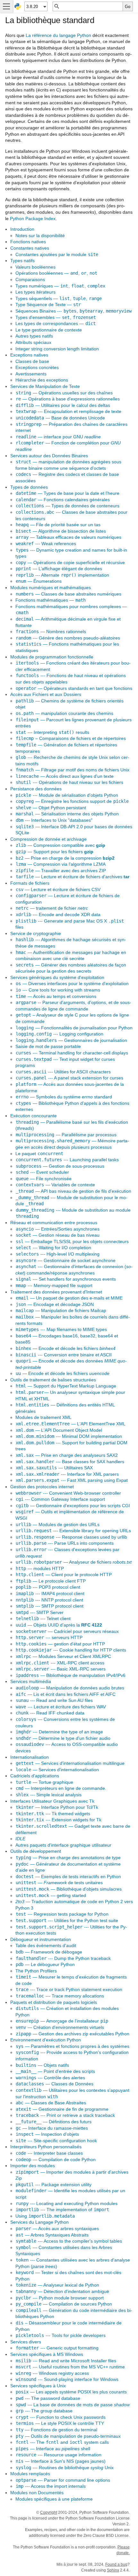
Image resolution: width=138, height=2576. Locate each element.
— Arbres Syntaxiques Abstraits (52, 2235)
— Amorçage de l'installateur (62, 2021)
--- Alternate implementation (62, 575)
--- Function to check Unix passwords (61, 2417)
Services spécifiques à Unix (38, 2386)
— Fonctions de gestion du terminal (56, 2430)
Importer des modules (33, 2166)
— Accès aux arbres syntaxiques (57, 2228)
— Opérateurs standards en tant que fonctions (74, 688)
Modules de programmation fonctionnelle (52, 657)
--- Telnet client (43, 1619)
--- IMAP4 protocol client (50, 1593)
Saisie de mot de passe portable (48, 1046)
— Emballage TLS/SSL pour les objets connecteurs (72, 1241)
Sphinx (113, 2570)
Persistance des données (36, 789)
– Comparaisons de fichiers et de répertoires (71, 738)
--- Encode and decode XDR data (58, 914)
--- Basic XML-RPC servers (61, 1669)
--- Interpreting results (52, 732)
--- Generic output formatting (57, 2348)
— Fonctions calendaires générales (63, 500)
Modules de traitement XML (43, 1417)
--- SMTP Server (40, 1612)
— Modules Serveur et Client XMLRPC (63, 1656)
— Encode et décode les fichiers (66, 1348)
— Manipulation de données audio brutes (70, 1688)
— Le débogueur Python (45, 1964)
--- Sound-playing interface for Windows (67, 2379)
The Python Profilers (36, 1971)
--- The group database (44, 2411)
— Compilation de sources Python (64, 2304)
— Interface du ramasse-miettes (52, 2128)
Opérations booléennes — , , (56, 273)
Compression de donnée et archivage (48, 839)
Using (45, 2216)
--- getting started (51, 1895)
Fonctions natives (28, 242)
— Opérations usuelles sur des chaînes (64, 393)
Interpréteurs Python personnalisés (46, 2147)
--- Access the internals (51, 2486)
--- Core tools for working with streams (58, 990)
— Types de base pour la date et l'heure (68, 493)
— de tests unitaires (59, 1883)
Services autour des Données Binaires (49, 456)
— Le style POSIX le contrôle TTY (60, 2423)
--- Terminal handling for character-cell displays (72, 1053)
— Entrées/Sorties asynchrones (58, 1229)
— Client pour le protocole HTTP (64, 1575)
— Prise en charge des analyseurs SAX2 (67, 1455)
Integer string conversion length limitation (57, 349)
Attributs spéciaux (33, 342)
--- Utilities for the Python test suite (67, 1920)
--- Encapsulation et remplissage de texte (69, 411)
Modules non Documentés (37, 2493)
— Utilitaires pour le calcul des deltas (63, 405)
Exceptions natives (29, 355)
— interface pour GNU (58, 437)
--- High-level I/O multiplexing (58, 1254)
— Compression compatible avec (60, 845)
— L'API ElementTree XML (71, 1424)
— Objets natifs (42, 2065)
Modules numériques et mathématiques (51, 588)
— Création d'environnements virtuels (60, 2027)
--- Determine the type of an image (59, 1732)
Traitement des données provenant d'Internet (56, 1292)
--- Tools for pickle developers (61, 2335)
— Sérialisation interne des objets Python (67, 814)
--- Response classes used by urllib (71, 1537)
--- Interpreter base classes (49, 2153)
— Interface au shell (53, 2449)
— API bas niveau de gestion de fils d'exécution (73, 1191)
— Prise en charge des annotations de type (68, 1858)
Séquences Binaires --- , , (73, 311)
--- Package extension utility (54, 2185)
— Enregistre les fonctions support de (72, 801)
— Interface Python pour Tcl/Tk (57, 1807)
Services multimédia (31, 1681)
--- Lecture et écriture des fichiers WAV (61, 1707)
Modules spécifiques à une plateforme (54, 2499)
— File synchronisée (44, 1179)
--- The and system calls (62, 2442)
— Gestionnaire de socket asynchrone (66, 1260)
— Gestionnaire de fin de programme (62, 2109)
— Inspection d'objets (47, 2134)
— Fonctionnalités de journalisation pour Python (74, 1028)
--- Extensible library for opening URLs (73, 1531)
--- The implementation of (62, 2210)
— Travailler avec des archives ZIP (61, 871)
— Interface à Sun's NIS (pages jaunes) (61, 2461)
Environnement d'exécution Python (46, 2040)
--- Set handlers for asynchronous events (66, 1279)
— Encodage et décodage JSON (55, 1304)
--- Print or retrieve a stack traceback (65, 2115)
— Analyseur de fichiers (74, 1562)
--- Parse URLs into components (65, 1543)
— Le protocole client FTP (51, 1581)
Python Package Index (33, 219)
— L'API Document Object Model (59, 1430)
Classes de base (32, 361)
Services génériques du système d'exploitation (57, 977)
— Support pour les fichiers (55, 852)
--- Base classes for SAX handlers (70, 1462)
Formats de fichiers (30, 883)
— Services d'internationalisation (57, 1770)
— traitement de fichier (52, 908)
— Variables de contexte (55, 1185)
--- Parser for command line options (63, 2480)
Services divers (26, 2342)
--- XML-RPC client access (60, 1663)
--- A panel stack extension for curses (69, 1078)
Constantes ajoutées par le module (57, 254)
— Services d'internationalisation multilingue (70, 1763)
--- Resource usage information (59, 2455)
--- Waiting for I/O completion (53, 1248)
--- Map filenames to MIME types (61, 1329)
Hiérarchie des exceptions (42, 380)
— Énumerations (39, 581)
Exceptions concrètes (37, 367)
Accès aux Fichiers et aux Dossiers (46, 694)
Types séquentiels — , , (59, 298)
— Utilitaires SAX (54, 1468)
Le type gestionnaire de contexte (49, 330)
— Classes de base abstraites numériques (69, 594)
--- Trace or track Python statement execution (69, 1989)
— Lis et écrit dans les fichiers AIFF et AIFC (66, 1694)
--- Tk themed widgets (53, 1814)
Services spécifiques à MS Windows (47, 2354)
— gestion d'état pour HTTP (60, 1644)
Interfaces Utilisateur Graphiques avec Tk (52, 1801)
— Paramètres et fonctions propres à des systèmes (73, 2046)
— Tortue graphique (44, 1782)
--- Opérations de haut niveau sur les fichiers (69, 782)
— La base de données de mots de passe (73, 2405)
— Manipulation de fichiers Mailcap (61, 1310)
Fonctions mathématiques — (51, 600)
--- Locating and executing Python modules (67, 2203)
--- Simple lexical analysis (49, 1795)
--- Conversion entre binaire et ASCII (64, 1355)
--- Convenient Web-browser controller (68, 1493)
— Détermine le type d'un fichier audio (63, 1738)
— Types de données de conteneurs (68, 506)
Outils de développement (36, 1851)
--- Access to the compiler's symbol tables (69, 2241)
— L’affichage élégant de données (59, 569)
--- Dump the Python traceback (63, 1958)
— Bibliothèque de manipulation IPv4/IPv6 (71, 1675)
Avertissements (31, 374)
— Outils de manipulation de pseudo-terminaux (68, 2436)
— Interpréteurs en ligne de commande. (61, 1788)
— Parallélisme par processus (66, 1135)
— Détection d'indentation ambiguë (62, 2291)
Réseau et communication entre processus (54, 1223)
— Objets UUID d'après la (59, 1625)
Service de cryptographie (36, 933)
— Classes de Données (55, 2084)
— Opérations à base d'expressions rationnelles (68, 399)
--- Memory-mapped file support (54, 1285)
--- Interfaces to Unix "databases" (54, 820)
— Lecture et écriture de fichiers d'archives (73, 877)
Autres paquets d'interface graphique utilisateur (63, 1845)
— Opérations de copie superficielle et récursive (70, 562)
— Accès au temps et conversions (56, 996)
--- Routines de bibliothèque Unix (65, 2468)
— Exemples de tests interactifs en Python (68, 1876)
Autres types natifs (34, 336)
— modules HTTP (40, 1568)
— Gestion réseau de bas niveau (58, 1235)
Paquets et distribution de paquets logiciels (54, 2002)
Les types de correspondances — (56, 323)
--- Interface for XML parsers (67, 1474)
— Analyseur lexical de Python (57, 2285)
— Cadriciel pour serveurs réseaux (67, 1631)
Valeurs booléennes (35, 267)
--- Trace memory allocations (60, 1996)
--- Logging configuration (60, 1034)
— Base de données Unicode (60, 418)
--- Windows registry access (52, 2373)
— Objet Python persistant (51, 808)
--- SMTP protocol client (50, 1606)
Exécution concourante (34, 1116)
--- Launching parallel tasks (67, 1160)
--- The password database (48, 2398)
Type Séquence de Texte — (48, 305)
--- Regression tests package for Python (62, 1914)
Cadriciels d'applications (35, 1776)
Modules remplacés (30, 2474)
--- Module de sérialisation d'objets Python (67, 795)
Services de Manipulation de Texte (45, 386)
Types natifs (22, 261)
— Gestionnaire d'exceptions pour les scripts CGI (73, 1506)
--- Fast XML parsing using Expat (72, 1480)
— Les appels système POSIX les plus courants (71, 2392)
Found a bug (116, 2564)
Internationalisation (30, 1757)
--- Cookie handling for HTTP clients (71, 1650)
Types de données (29, 487)
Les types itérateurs (35, 292)
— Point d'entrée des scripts (55, 2071)
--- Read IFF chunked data (50, 1713)
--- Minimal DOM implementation (69, 1436)
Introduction (22, 229)
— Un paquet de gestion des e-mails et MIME (69, 1298)
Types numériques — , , (60, 286)
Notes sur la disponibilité (40, 236)
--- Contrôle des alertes (50, 2078)
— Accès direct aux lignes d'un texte (65, 776)
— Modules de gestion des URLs (58, 1524)
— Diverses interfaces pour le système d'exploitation (72, 983)
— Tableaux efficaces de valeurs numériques (69, 537)
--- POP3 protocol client (48, 1587)
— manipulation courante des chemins (65, 713)
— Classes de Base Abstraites (51, 2103)
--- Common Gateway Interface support (60, 1499)
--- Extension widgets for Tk (59, 1820)
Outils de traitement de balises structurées (53, 1380)
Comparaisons (30, 279)
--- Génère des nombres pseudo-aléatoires (68, 638)
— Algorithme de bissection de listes (61, 531)
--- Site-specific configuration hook (56, 2141)
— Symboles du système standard (64, 1097)
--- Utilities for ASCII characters (63, 1072)
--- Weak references (46, 544)
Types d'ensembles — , (56, 317)
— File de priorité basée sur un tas (58, 525)
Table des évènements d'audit (46, 1945)
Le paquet (39, 1154)
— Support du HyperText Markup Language (66, 1386)
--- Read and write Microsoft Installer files (66, 2361)
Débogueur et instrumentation (41, 1939)
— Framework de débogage (49, 1952)
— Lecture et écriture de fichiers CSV (58, 889)
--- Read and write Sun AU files (54, 1700)
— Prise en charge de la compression (65, 858)
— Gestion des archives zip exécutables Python (73, 2034)
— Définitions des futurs (54, 2122)
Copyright (49, 2512)
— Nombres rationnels (51, 631)
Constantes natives (30, 248)
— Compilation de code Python (56, 2160)
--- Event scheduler (42, 1172)
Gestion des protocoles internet (42, 1487)
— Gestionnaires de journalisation (71, 1040)
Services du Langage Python (39, 2222)
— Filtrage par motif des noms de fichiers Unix (73, 770)
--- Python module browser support (60, 2298)
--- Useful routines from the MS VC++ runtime (70, 2367)
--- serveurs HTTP (49, 1637)
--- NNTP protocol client (49, 1600)
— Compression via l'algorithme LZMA (61, 864)
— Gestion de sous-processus (60, 1166)
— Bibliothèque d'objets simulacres (69, 1889)
